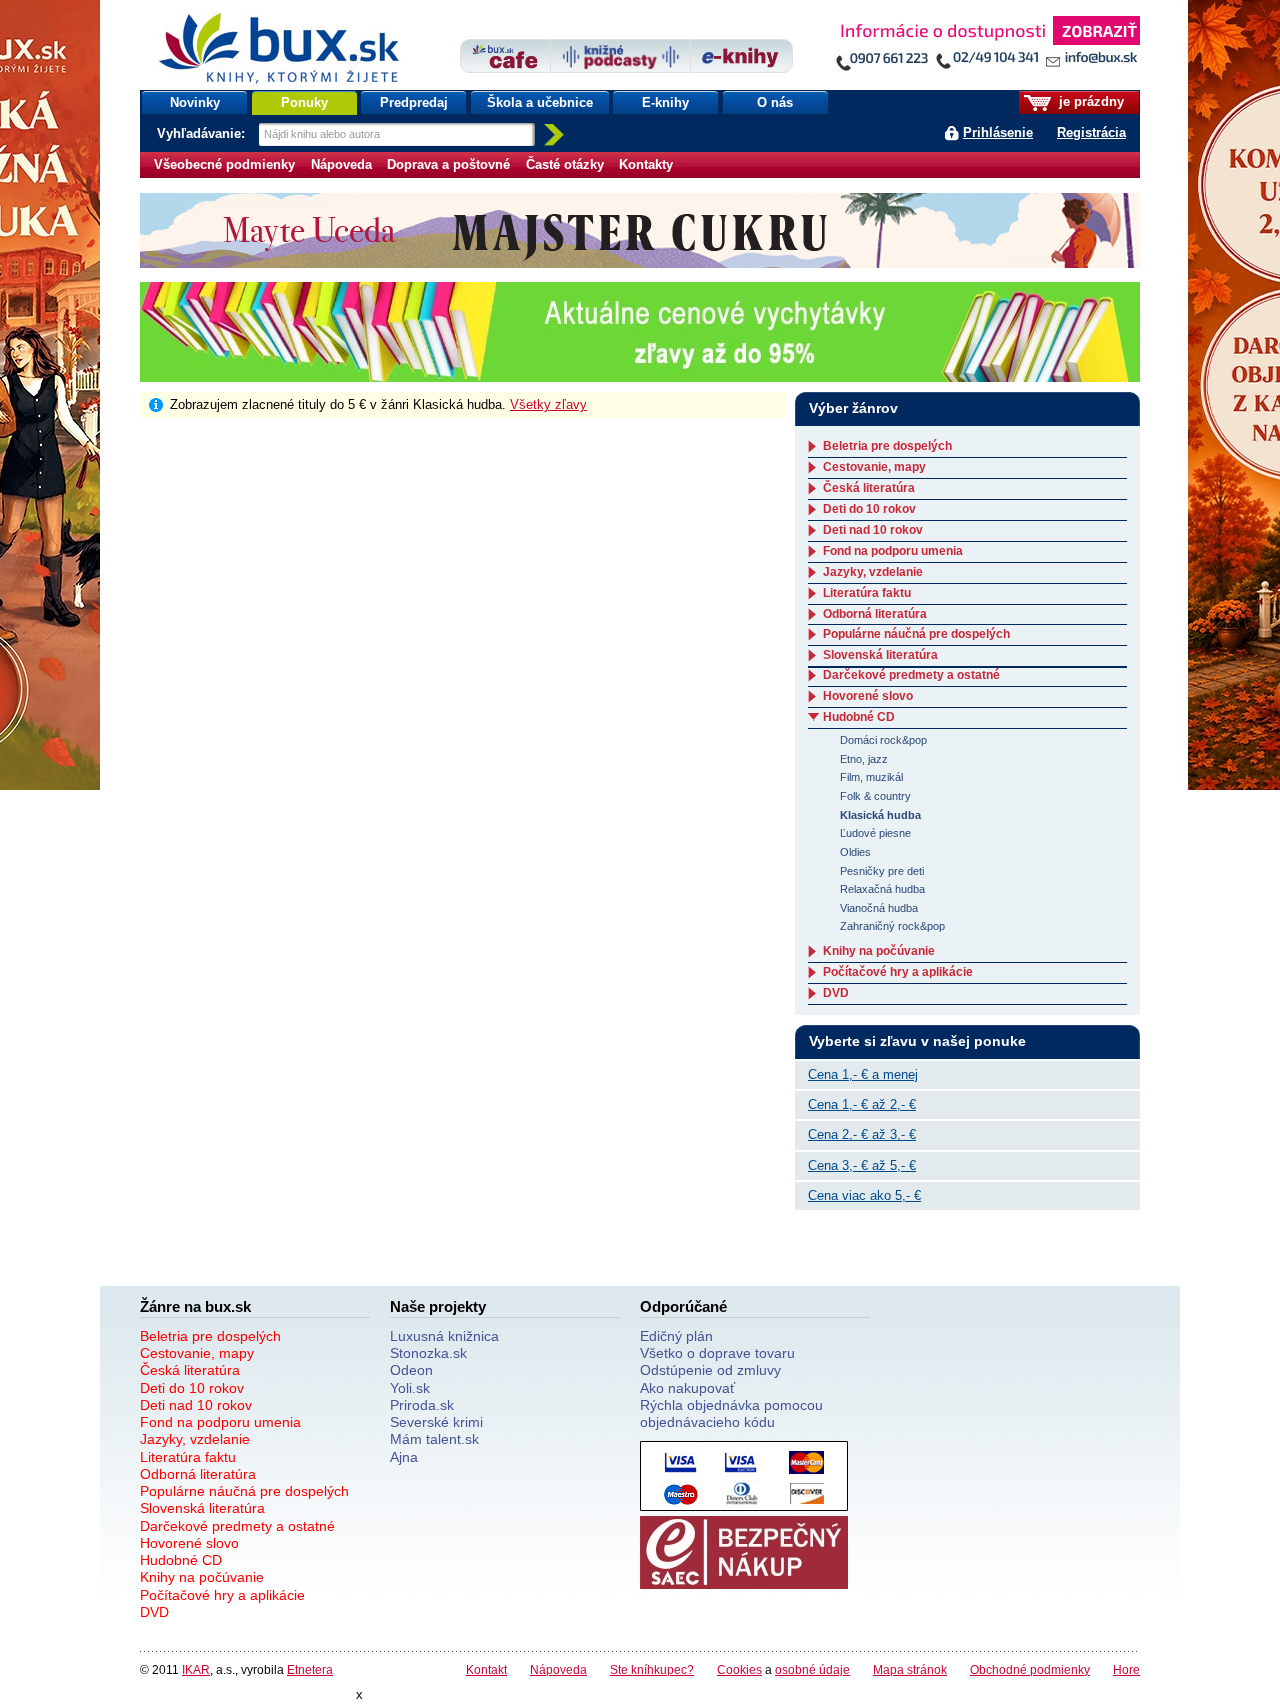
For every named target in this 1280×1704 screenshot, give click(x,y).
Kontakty (646, 164)
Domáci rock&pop (883, 740)
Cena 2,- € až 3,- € (862, 1134)
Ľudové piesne (875, 833)
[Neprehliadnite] (987, 47)
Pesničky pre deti (882, 871)
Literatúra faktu (867, 593)
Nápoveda (341, 164)
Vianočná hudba (879, 908)
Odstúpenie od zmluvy (710, 1370)
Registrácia (1091, 132)
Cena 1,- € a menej (863, 1074)
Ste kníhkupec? (652, 1669)
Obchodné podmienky (1030, 1669)
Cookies (739, 1669)
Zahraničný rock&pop (892, 926)
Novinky (195, 102)
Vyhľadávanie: (203, 133)
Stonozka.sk (428, 1353)
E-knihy (665, 102)
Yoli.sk (410, 1388)
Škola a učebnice (540, 102)
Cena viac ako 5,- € (864, 1195)
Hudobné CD (859, 717)
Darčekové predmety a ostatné (911, 675)
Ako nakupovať (687, 1388)
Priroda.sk (422, 1405)
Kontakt (486, 1669)
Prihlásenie (998, 132)
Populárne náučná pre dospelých (916, 634)
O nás (775, 102)
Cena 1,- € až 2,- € (862, 1104)
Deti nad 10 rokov (873, 530)
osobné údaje (812, 1669)
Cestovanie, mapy (874, 467)
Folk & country (875, 796)
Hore (1126, 1669)
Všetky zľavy (548, 404)
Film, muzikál (871, 777)
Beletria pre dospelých (887, 446)
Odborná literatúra (875, 614)
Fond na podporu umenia (893, 551)
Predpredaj (414, 102)
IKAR (196, 1669)
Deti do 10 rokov (869, 509)
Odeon (411, 1370)
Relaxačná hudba (882, 889)
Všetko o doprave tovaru (717, 1353)
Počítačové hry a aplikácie (898, 972)
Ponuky (304, 102)
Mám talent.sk (434, 1439)
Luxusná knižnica (444, 1336)
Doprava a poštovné (448, 164)
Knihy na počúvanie (879, 951)
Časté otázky (565, 164)
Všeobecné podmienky (224, 164)
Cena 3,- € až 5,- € (862, 1165)
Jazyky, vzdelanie (873, 572)
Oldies (855, 852)
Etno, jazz (864, 759)
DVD (836, 993)
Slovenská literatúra (880, 655)
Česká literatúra (869, 488)
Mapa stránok (910, 1669)
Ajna (404, 1457)
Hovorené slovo (868, 696)
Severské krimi (436, 1422)
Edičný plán (676, 1336)
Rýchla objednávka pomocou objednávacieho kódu (731, 1413)
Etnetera (310, 1669)
